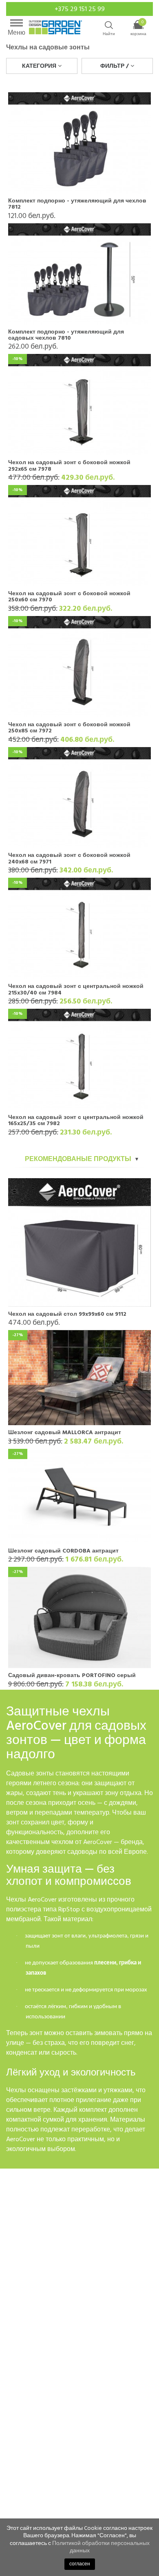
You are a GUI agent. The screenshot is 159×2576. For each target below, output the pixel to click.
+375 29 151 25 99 (80, 9)
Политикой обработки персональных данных (101, 2547)
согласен (80, 2564)
